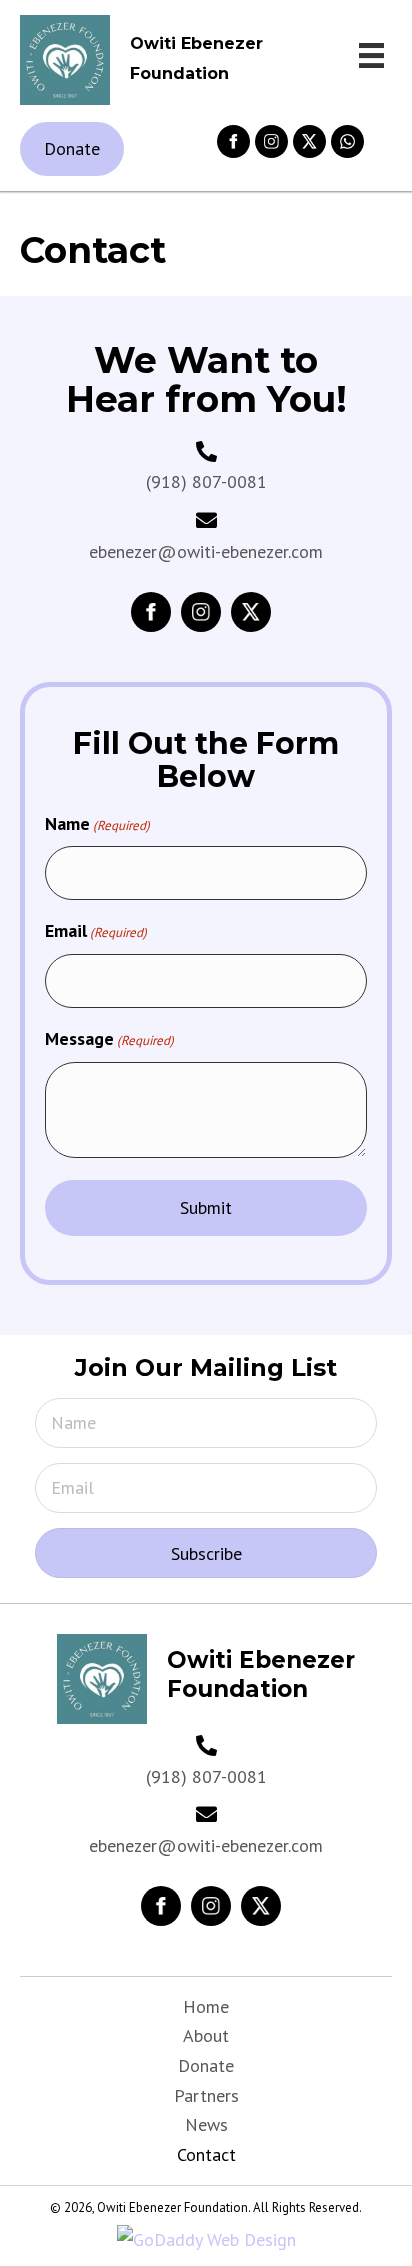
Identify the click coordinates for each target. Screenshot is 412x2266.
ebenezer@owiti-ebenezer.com (206, 551)
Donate (206, 2065)
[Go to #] (271, 141)
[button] (206, 1553)
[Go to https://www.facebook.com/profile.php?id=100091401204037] (161, 1906)
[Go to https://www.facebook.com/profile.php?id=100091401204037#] (233, 141)
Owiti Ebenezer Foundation (261, 1675)
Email (96, 930)
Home (206, 2006)
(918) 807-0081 (206, 481)
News (206, 2124)
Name (97, 823)
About (206, 2035)
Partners (206, 2095)
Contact (206, 2154)
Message (109, 1038)
